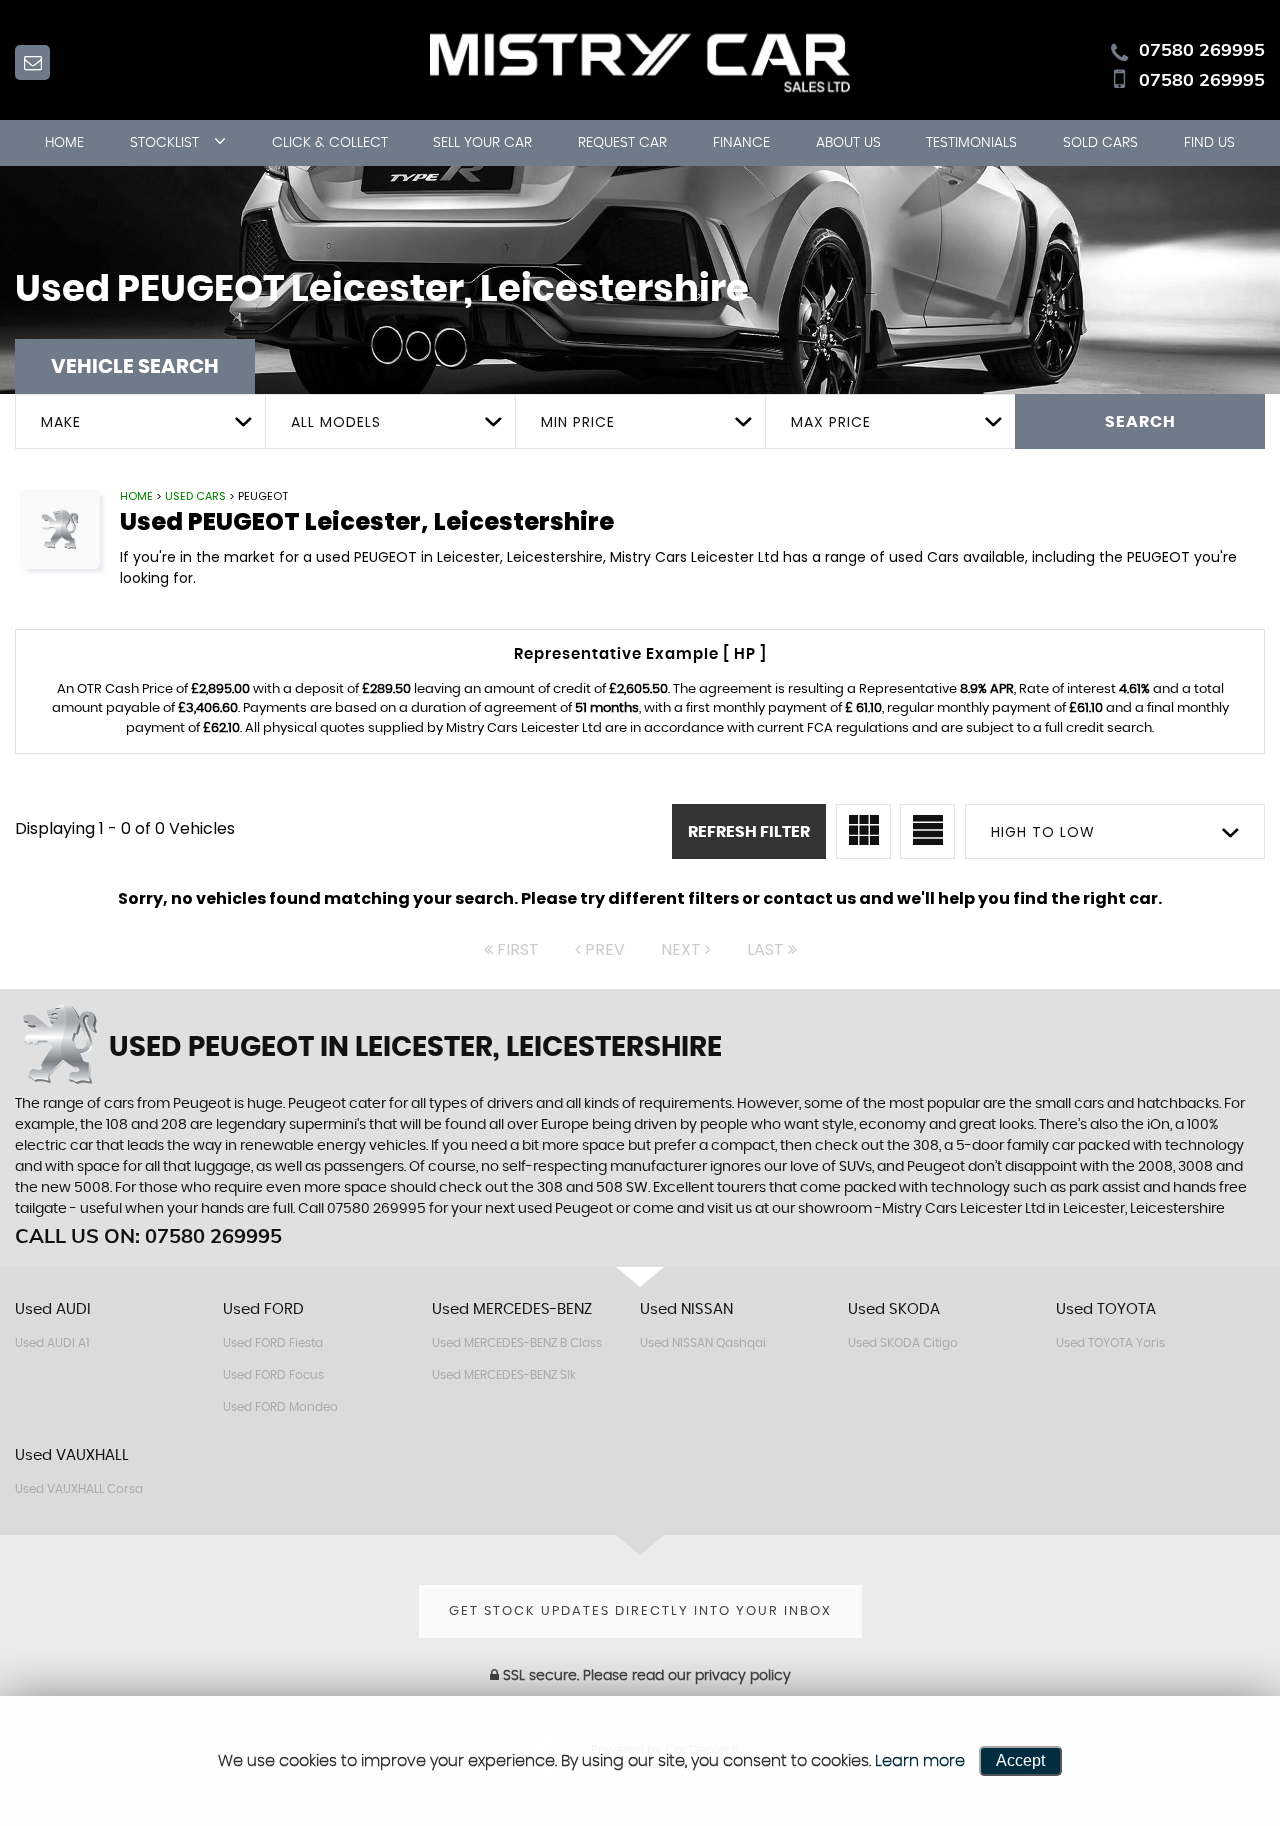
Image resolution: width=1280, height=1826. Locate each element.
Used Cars (195, 496)
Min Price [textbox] (578, 422)
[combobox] (140, 421)
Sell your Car (482, 143)
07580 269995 (1202, 49)
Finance (741, 143)
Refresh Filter (749, 832)
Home (64, 143)
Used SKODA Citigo (903, 1343)
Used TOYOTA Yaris (1110, 1343)
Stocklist (164, 143)
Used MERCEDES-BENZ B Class (517, 1343)
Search (1140, 422)
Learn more (920, 1761)
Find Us (1209, 143)
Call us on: (148, 1235)
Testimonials (971, 143)
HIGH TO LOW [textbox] (1043, 832)
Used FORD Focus (273, 1375)
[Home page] (640, 60)
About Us (848, 143)
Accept (1020, 1760)
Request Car (622, 143)
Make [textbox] (61, 422)
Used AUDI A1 (52, 1343)
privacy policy (743, 1676)
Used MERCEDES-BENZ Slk (504, 1375)
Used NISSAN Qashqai (703, 1343)
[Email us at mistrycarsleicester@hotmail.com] (32, 62)
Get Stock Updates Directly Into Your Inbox (640, 1611)
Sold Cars (1100, 143)
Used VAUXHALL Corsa (79, 1489)
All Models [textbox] (336, 422)
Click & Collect (330, 143)
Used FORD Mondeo (280, 1407)
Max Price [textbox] (831, 422)
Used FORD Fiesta (273, 1343)
